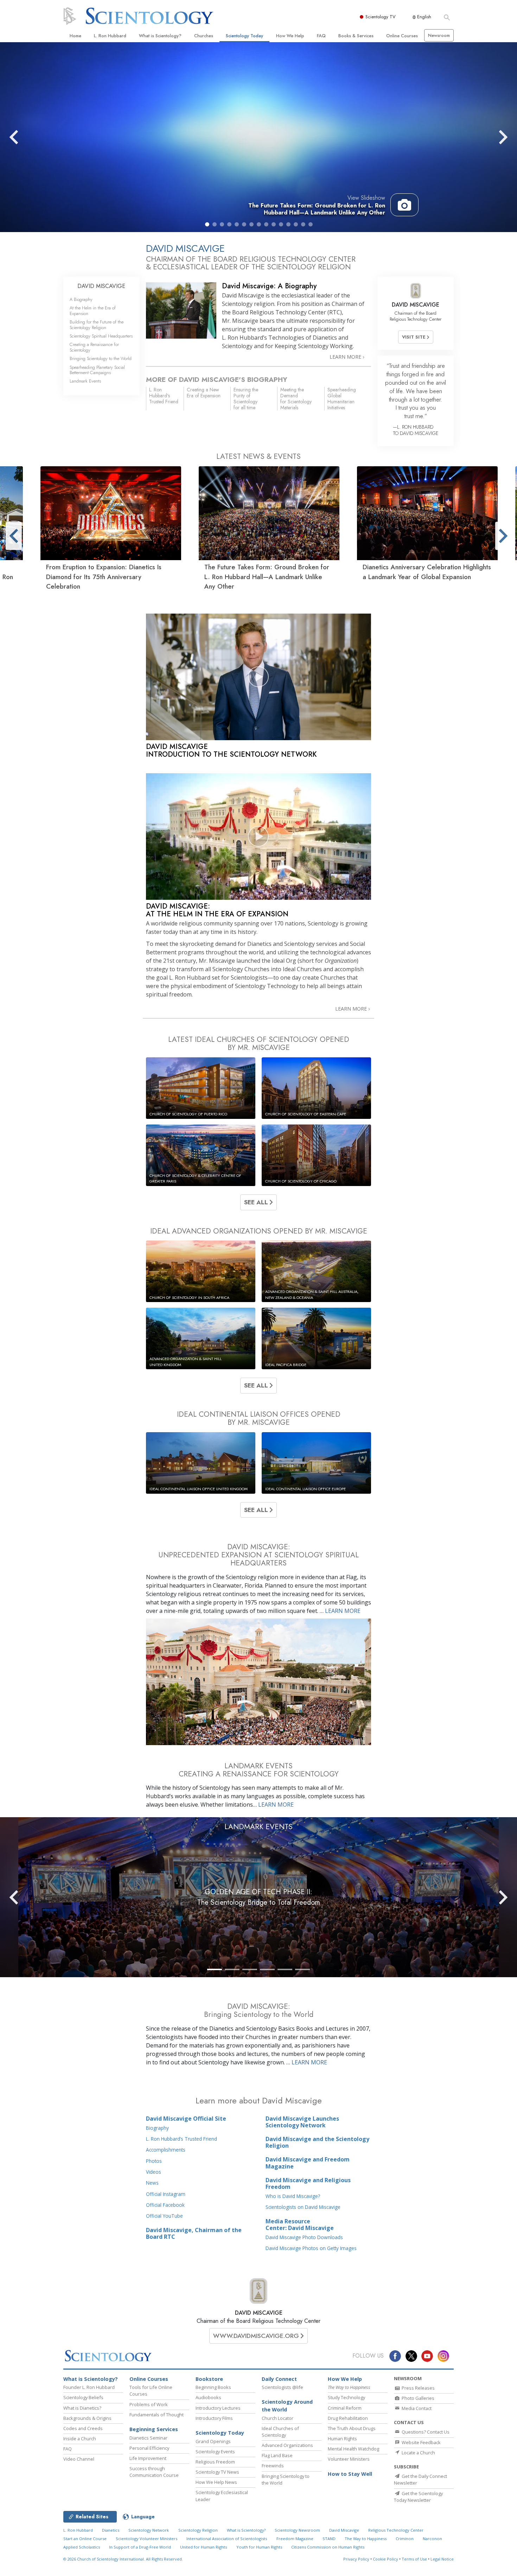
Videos (154, 2172)
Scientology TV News (217, 2472)
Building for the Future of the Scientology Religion (97, 325)
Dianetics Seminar (148, 2438)
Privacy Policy (356, 2559)
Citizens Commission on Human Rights (328, 2547)
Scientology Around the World (287, 2406)
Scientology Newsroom (297, 2530)
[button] (207, 224)
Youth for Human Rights (259, 2547)
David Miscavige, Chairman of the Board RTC (194, 2233)
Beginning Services (154, 2429)
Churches (204, 36)
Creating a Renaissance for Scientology (94, 347)
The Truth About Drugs (352, 2428)
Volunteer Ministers (349, 2459)
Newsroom (439, 35)
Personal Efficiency (149, 2448)
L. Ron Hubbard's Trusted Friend (164, 396)
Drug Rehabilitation (348, 2418)
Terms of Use (414, 2559)
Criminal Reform (345, 2408)
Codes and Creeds (83, 2428)
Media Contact (416, 2408)
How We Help (290, 36)
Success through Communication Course (154, 2472)
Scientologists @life (282, 2387)
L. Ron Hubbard (110, 36)
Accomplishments (166, 2150)
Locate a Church (418, 2453)
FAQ (321, 36)
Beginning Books (213, 2387)
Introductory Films (214, 2418)
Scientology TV (381, 17)
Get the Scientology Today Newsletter (418, 2497)
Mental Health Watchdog (353, 2449)
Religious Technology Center (396, 2530)
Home (75, 36)
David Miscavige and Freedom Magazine (308, 2163)
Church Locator (277, 2418)
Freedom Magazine (295, 2539)
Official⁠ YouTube (164, 2216)
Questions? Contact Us (425, 2432)
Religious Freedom (215, 2462)
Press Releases (418, 2388)
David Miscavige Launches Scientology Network (302, 2122)
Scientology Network (149, 2530)
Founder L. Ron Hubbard (89, 2387)
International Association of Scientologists (227, 2539)
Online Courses (402, 36)
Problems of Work (149, 2404)
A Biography (81, 299)
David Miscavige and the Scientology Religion (317, 2142)
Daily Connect (279, 2379)
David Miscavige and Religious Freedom (308, 2183)
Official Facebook (165, 2205)
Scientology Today (244, 36)
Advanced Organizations (287, 2445)
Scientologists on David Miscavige (303, 2207)
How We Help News (216, 2482)
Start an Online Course (85, 2539)
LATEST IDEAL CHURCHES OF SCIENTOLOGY (259, 1043)
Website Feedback (421, 2442)
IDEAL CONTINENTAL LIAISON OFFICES (259, 1418)
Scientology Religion (198, 2530)
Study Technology (346, 2397)
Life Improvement (148, 2458)
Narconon (432, 2539)
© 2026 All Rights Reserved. (123, 2559)
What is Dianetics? (82, 2408)
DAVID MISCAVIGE (259, 2313)
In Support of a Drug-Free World (140, 2547)
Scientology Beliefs (83, 2397)
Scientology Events (215, 2452)
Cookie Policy (385, 2559)
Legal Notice (442, 2559)
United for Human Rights (203, 2547)
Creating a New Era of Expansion (204, 393)
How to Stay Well (350, 2474)
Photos (154, 2161)
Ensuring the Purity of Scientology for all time (246, 398)
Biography (157, 2128)
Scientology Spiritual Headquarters (101, 336)
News (152, 2183)
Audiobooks (208, 2397)
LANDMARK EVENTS (258, 1827)
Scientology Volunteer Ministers (146, 2539)
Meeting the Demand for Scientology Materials (296, 398)
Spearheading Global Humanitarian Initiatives (342, 398)
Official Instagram (166, 2194)
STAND (329, 2539)
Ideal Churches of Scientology (280, 2432)
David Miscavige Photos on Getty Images (311, 2248)
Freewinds (273, 2466)
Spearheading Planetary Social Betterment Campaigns (97, 370)
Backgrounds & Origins (87, 2418)
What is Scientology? (160, 36)
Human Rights (342, 2439)
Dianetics (111, 2530)
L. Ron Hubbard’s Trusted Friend (181, 2139)
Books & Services (356, 36)
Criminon (405, 2539)
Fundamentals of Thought (157, 2415)
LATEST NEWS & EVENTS (258, 456)
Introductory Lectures (218, 2408)
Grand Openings (213, 2441)
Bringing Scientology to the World (101, 358)
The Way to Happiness (366, 2539)
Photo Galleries (417, 2398)
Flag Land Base (277, 2455)
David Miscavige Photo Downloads (304, 2237)
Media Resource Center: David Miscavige (300, 2225)
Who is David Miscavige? (293, 2196)
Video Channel (79, 2459)
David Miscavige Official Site (186, 2119)
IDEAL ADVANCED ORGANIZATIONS (259, 1231)
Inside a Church (80, 2439)
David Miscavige (344, 2530)
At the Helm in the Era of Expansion (93, 310)
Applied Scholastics (82, 2547)
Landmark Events (85, 381)
